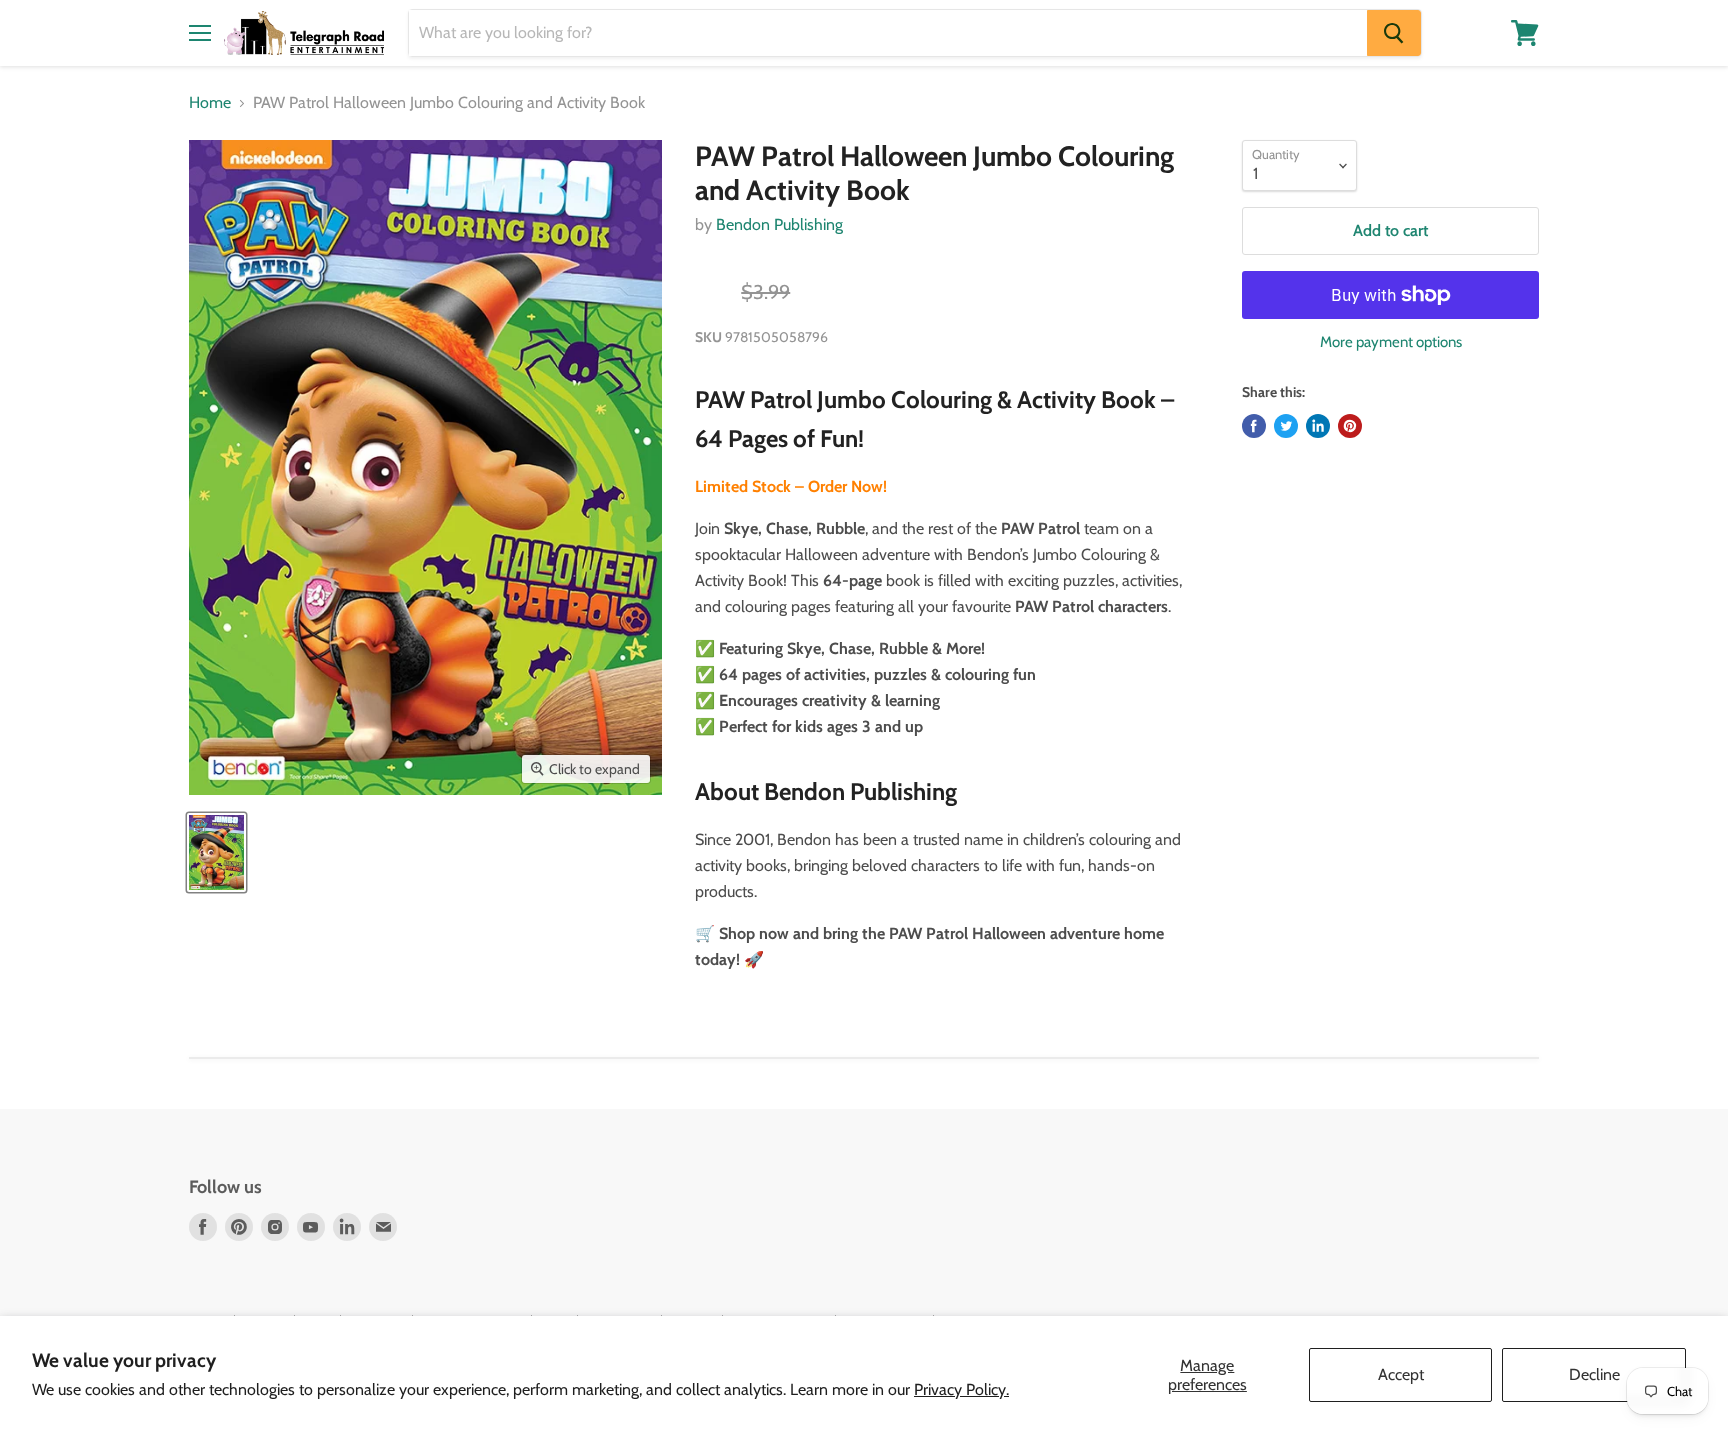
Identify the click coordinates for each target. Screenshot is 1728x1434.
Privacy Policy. (961, 1389)
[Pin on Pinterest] (1350, 426)
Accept (1401, 1374)
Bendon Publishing (779, 224)
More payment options (1391, 342)
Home (210, 103)
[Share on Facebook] (1254, 426)
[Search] (1394, 33)
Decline (1594, 1374)
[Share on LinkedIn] (1318, 426)
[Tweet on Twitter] (1286, 426)
